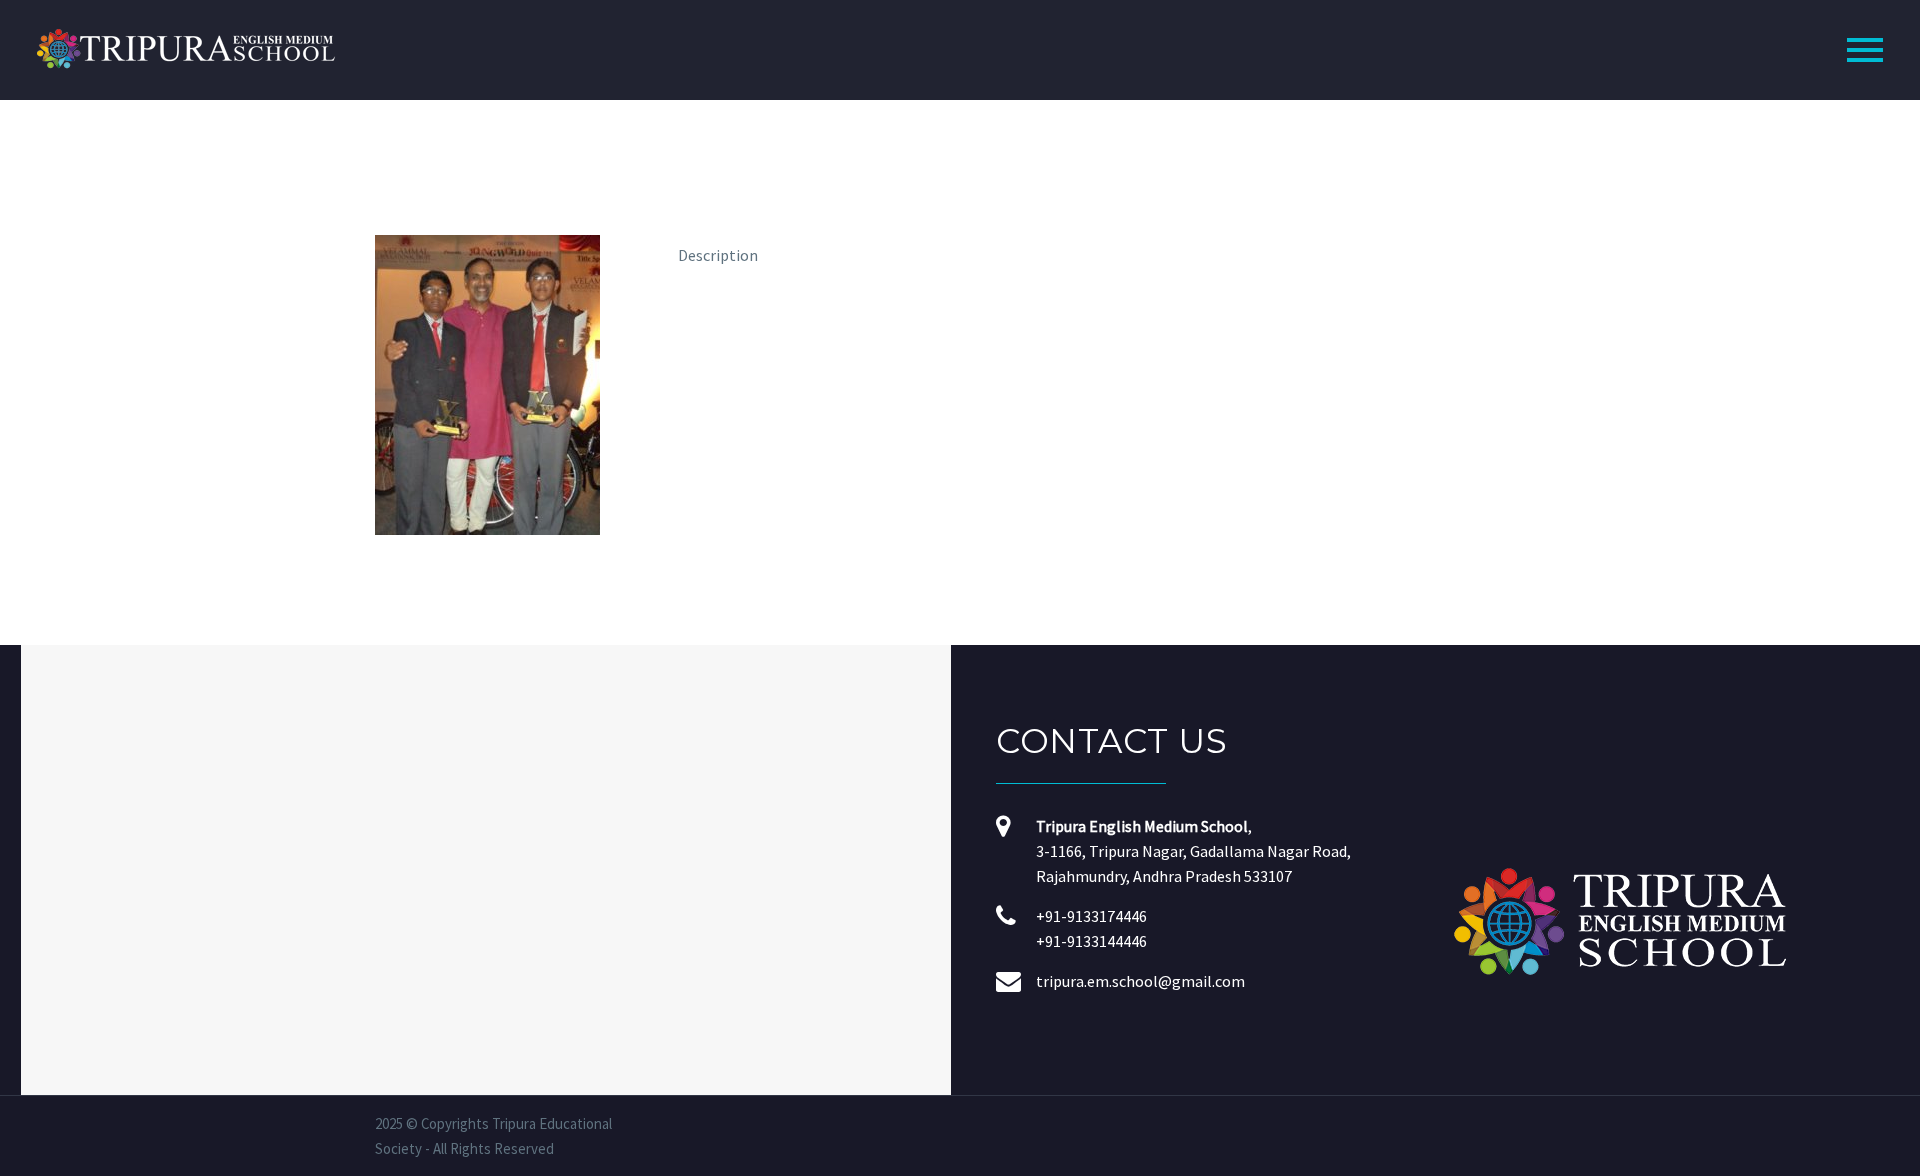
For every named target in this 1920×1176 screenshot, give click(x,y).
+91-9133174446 (1091, 916)
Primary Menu (1865, 50)
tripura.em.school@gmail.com (1140, 981)
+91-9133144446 (1091, 941)
